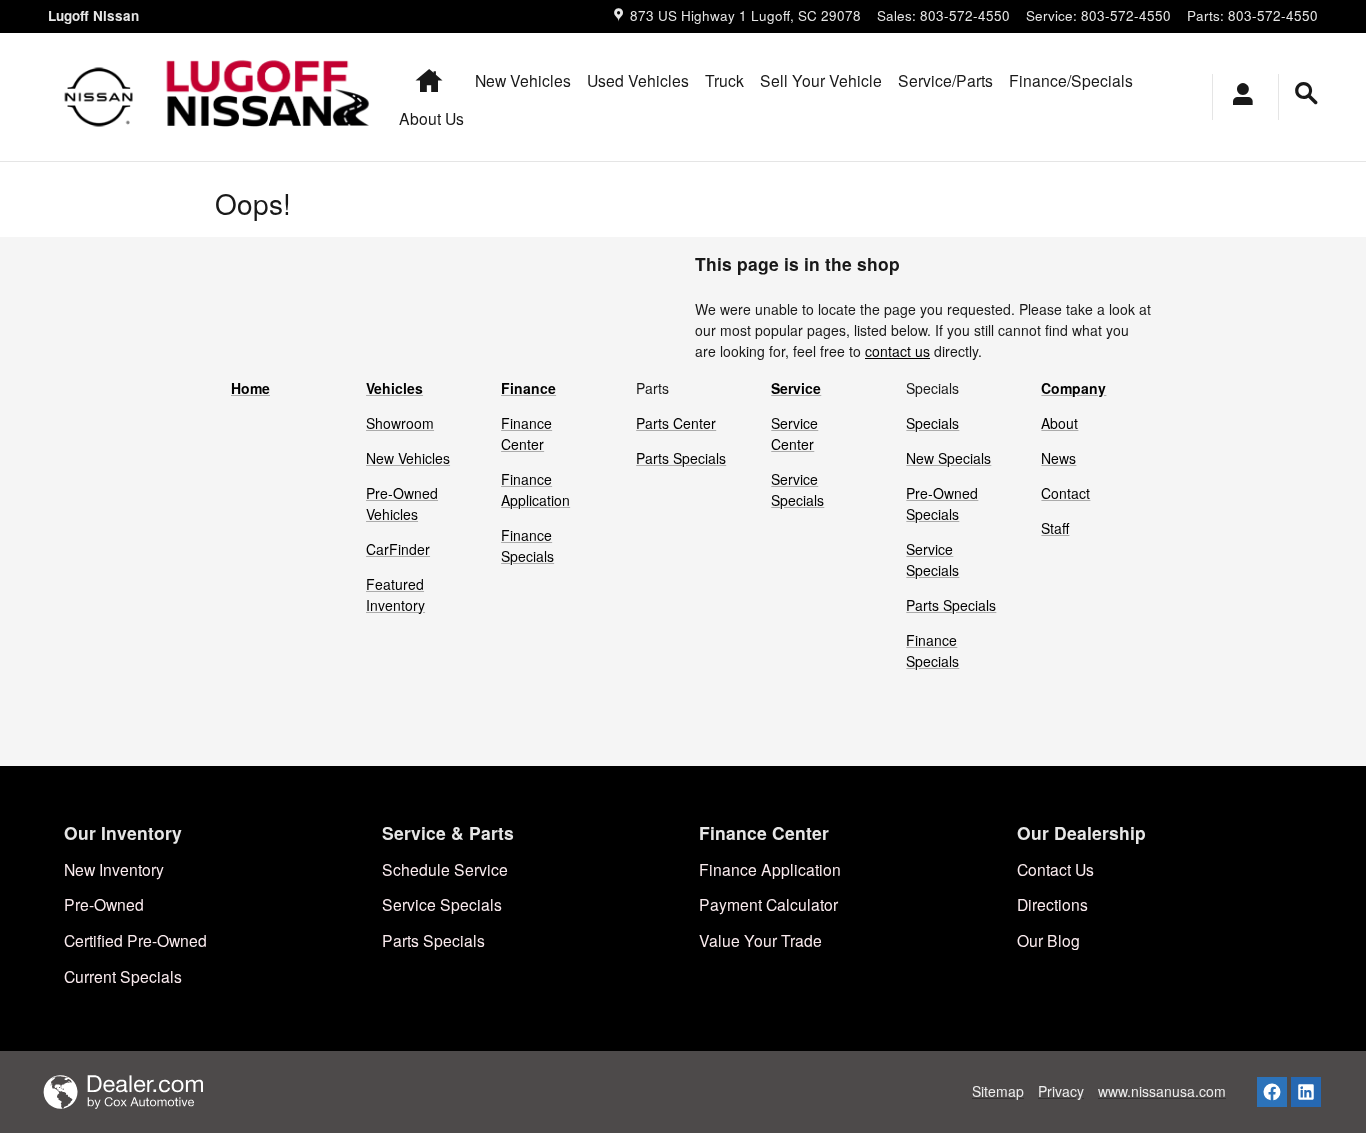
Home (250, 388)
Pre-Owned (104, 904)
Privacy (1061, 1091)
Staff (1055, 528)
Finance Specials (527, 545)
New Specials (948, 458)
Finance (528, 388)
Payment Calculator (768, 904)
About (1059, 423)
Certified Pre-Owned (135, 940)
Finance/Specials (1071, 80)
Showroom (400, 423)
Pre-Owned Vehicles (402, 503)
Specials (932, 423)
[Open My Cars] (1237, 97)
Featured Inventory (395, 594)
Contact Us (1055, 869)
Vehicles (394, 388)
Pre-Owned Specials (942, 503)
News (1058, 458)
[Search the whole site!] (1306, 93)
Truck (724, 80)
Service (796, 388)
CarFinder (398, 549)
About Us (431, 118)
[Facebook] (1272, 1092)
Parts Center (676, 423)
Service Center (794, 433)
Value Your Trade (760, 940)
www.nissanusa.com (1162, 1091)
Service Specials (797, 489)
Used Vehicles (638, 80)
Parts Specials (681, 458)
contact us (897, 351)
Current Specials (123, 976)
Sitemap (998, 1091)
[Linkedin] (1306, 1092)
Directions (1052, 904)
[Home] (99, 97)
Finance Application (535, 489)
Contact (1065, 493)
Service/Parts (945, 80)
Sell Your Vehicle (821, 80)
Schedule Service (445, 869)
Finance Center (526, 433)
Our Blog (1048, 940)
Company (1073, 388)
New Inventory (114, 869)
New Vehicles (523, 80)
